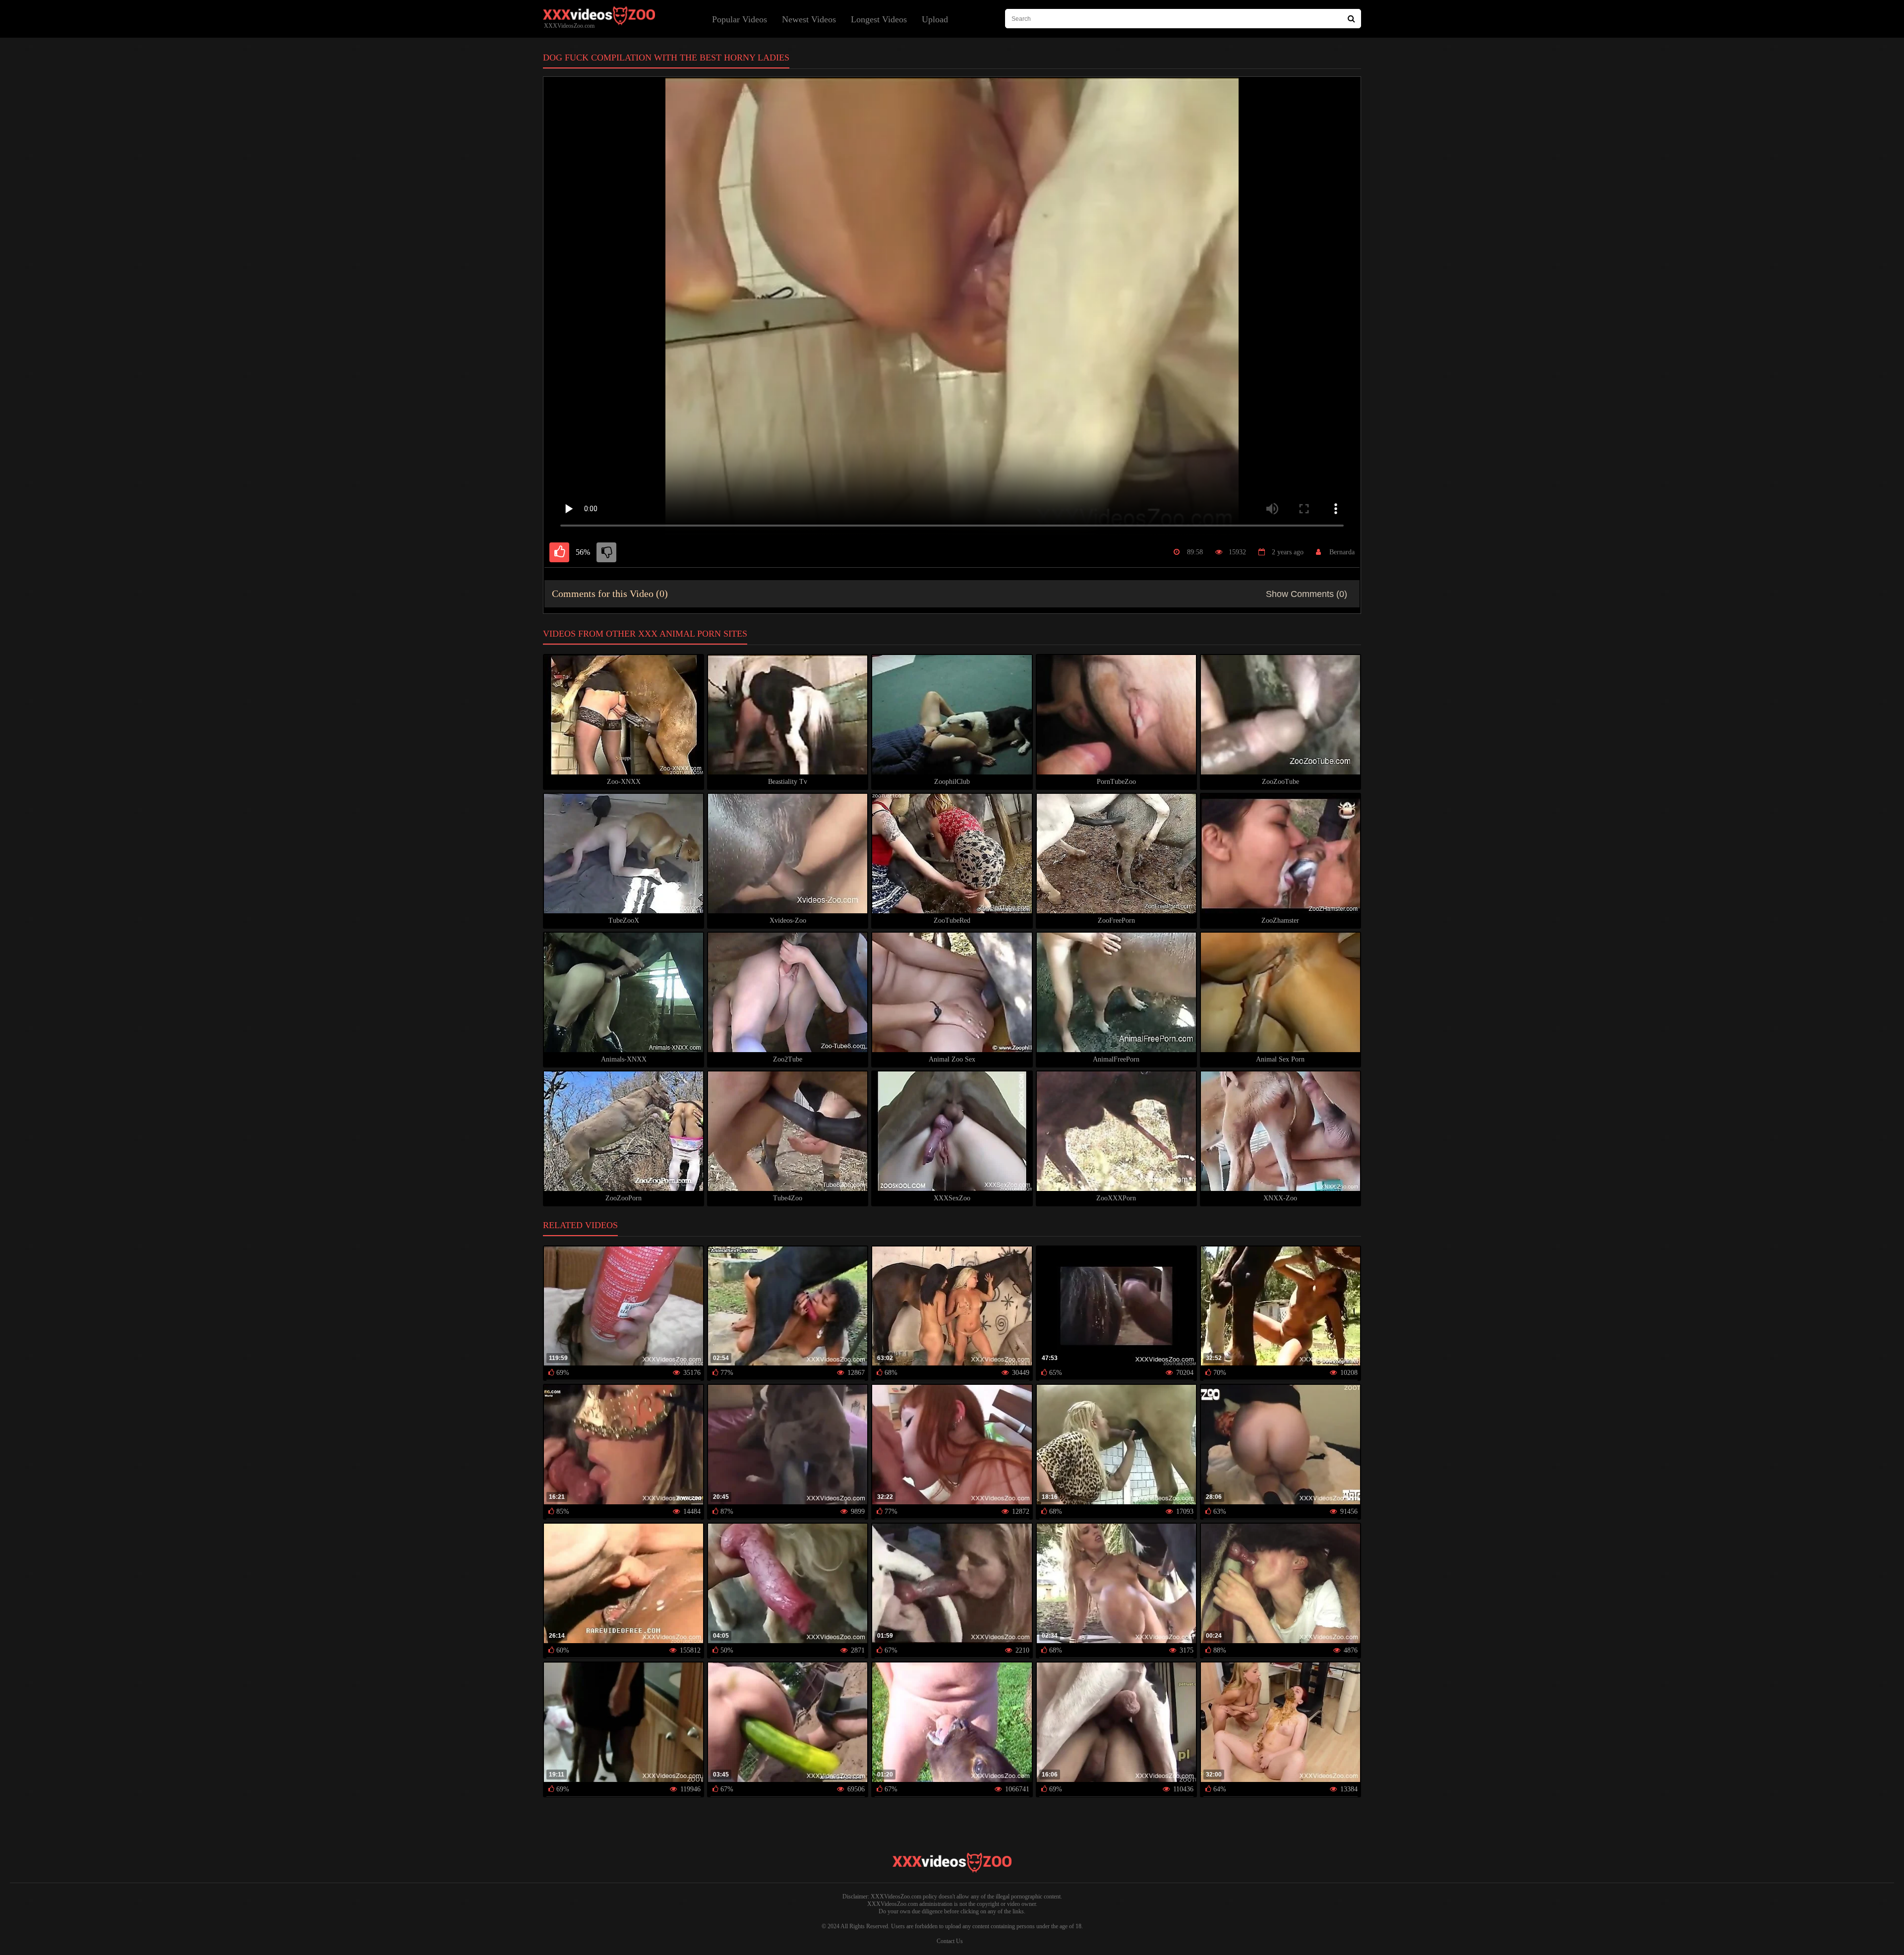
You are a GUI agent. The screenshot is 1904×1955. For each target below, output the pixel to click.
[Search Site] (1351, 19)
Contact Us (950, 1941)
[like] (559, 552)
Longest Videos (879, 19)
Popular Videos (740, 19)
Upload (935, 19)
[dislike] (606, 552)
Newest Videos (809, 19)
